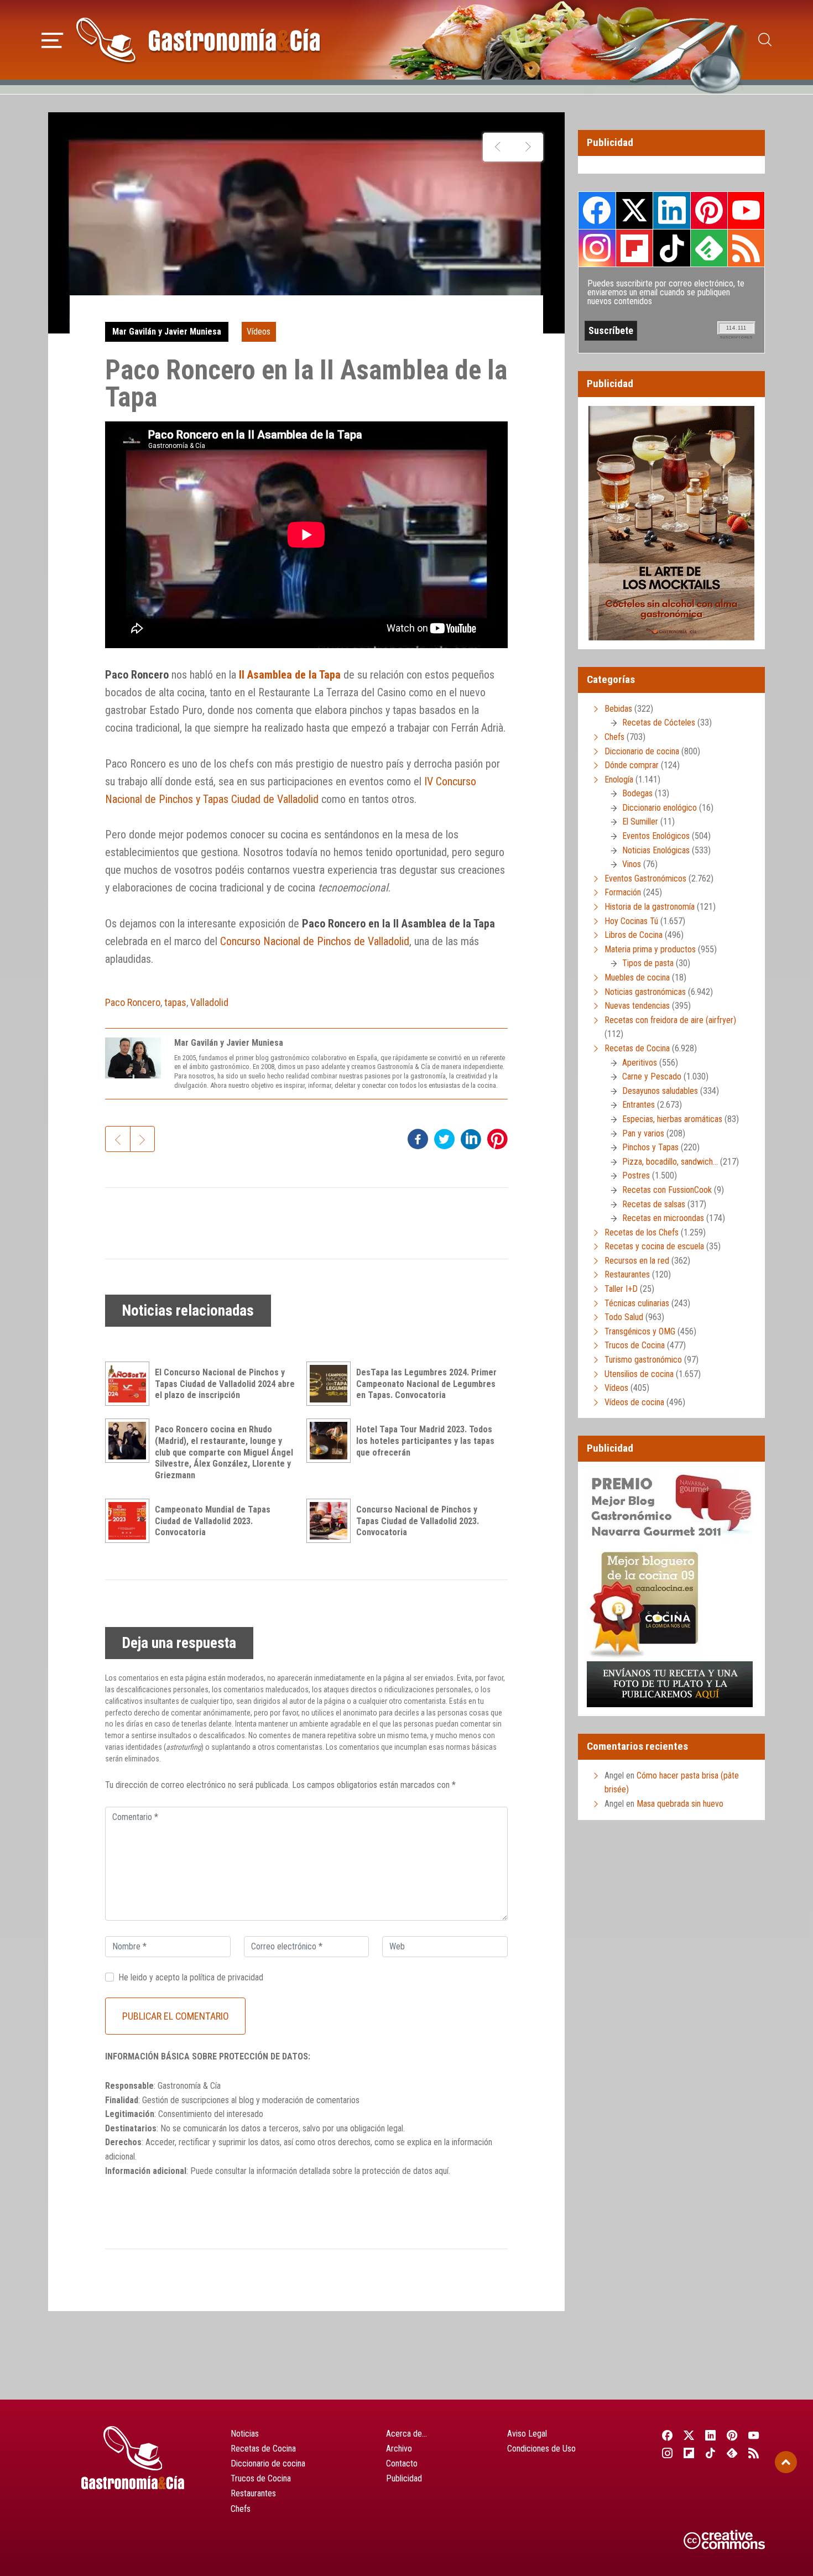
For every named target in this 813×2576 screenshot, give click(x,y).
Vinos (632, 864)
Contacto (402, 2463)
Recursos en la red (637, 1261)
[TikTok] (710, 2453)
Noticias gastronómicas (645, 992)
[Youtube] (754, 2435)
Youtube (746, 210)
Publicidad (404, 2478)
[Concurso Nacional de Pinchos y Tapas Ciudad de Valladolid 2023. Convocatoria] (331, 1521)
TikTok (671, 248)
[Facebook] (667, 2435)
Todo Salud (624, 1317)
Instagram (597, 248)
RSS (746, 248)
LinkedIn (671, 210)
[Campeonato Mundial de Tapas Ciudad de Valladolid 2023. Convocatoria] (130, 1521)
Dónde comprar (632, 765)
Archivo (399, 2449)
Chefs (614, 737)
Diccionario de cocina (642, 751)
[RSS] (754, 2453)
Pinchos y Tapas (650, 1147)
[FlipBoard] (689, 2453)
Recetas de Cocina (637, 1048)
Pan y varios (643, 1133)
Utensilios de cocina (639, 1374)
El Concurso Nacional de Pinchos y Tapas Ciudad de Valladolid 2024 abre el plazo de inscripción (225, 1384)
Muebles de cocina (637, 977)
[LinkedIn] (710, 2435)
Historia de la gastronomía (650, 907)
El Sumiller (640, 822)
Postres (636, 1175)
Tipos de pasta (648, 963)
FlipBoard (634, 248)
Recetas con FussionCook (667, 1190)
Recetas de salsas (654, 1204)
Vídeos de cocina (634, 1402)
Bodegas (637, 793)
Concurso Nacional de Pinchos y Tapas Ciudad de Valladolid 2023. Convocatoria (418, 1521)
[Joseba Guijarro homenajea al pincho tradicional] (528, 147)
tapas (175, 1002)
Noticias (245, 2434)
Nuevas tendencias (637, 1006)
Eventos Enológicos (656, 836)
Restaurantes (627, 1274)
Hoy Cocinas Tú (631, 921)
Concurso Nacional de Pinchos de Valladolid (315, 941)
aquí (442, 2171)
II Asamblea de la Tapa (290, 675)
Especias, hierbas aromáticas (672, 1119)
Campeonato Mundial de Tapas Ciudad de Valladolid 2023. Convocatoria (213, 1521)
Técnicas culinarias (637, 1303)
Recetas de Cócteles (659, 723)
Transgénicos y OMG (640, 1331)
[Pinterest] (733, 2435)
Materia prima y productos (650, 949)
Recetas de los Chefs (642, 1232)
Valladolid (209, 1002)
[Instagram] (667, 2453)
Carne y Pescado (652, 1076)
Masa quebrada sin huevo (680, 1804)
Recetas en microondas (663, 1218)
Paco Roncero (133, 1002)
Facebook (597, 210)
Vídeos (259, 332)
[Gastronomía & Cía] (198, 40)
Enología (619, 779)
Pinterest (709, 210)
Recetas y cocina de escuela (654, 1246)
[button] (52, 39)
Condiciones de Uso (541, 2449)
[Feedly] (733, 2453)
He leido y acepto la (191, 1977)
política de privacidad (226, 1977)
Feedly (709, 248)
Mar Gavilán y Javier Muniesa (167, 332)
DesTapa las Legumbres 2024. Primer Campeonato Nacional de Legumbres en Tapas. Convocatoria (426, 1384)
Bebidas (618, 709)
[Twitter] (689, 2435)
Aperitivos (640, 1063)
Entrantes (639, 1105)
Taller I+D (621, 1289)
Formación (623, 892)
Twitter (634, 210)
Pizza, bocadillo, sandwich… (670, 1162)
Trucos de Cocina (635, 1345)
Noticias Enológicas (656, 850)
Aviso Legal (527, 2434)
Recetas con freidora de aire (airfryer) (670, 1020)
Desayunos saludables (660, 1091)
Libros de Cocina (634, 935)
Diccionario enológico (660, 808)
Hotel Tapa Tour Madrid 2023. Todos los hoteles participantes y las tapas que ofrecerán (425, 1441)
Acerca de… (406, 2434)
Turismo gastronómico (643, 1360)
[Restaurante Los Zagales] (498, 147)
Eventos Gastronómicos (645, 878)
